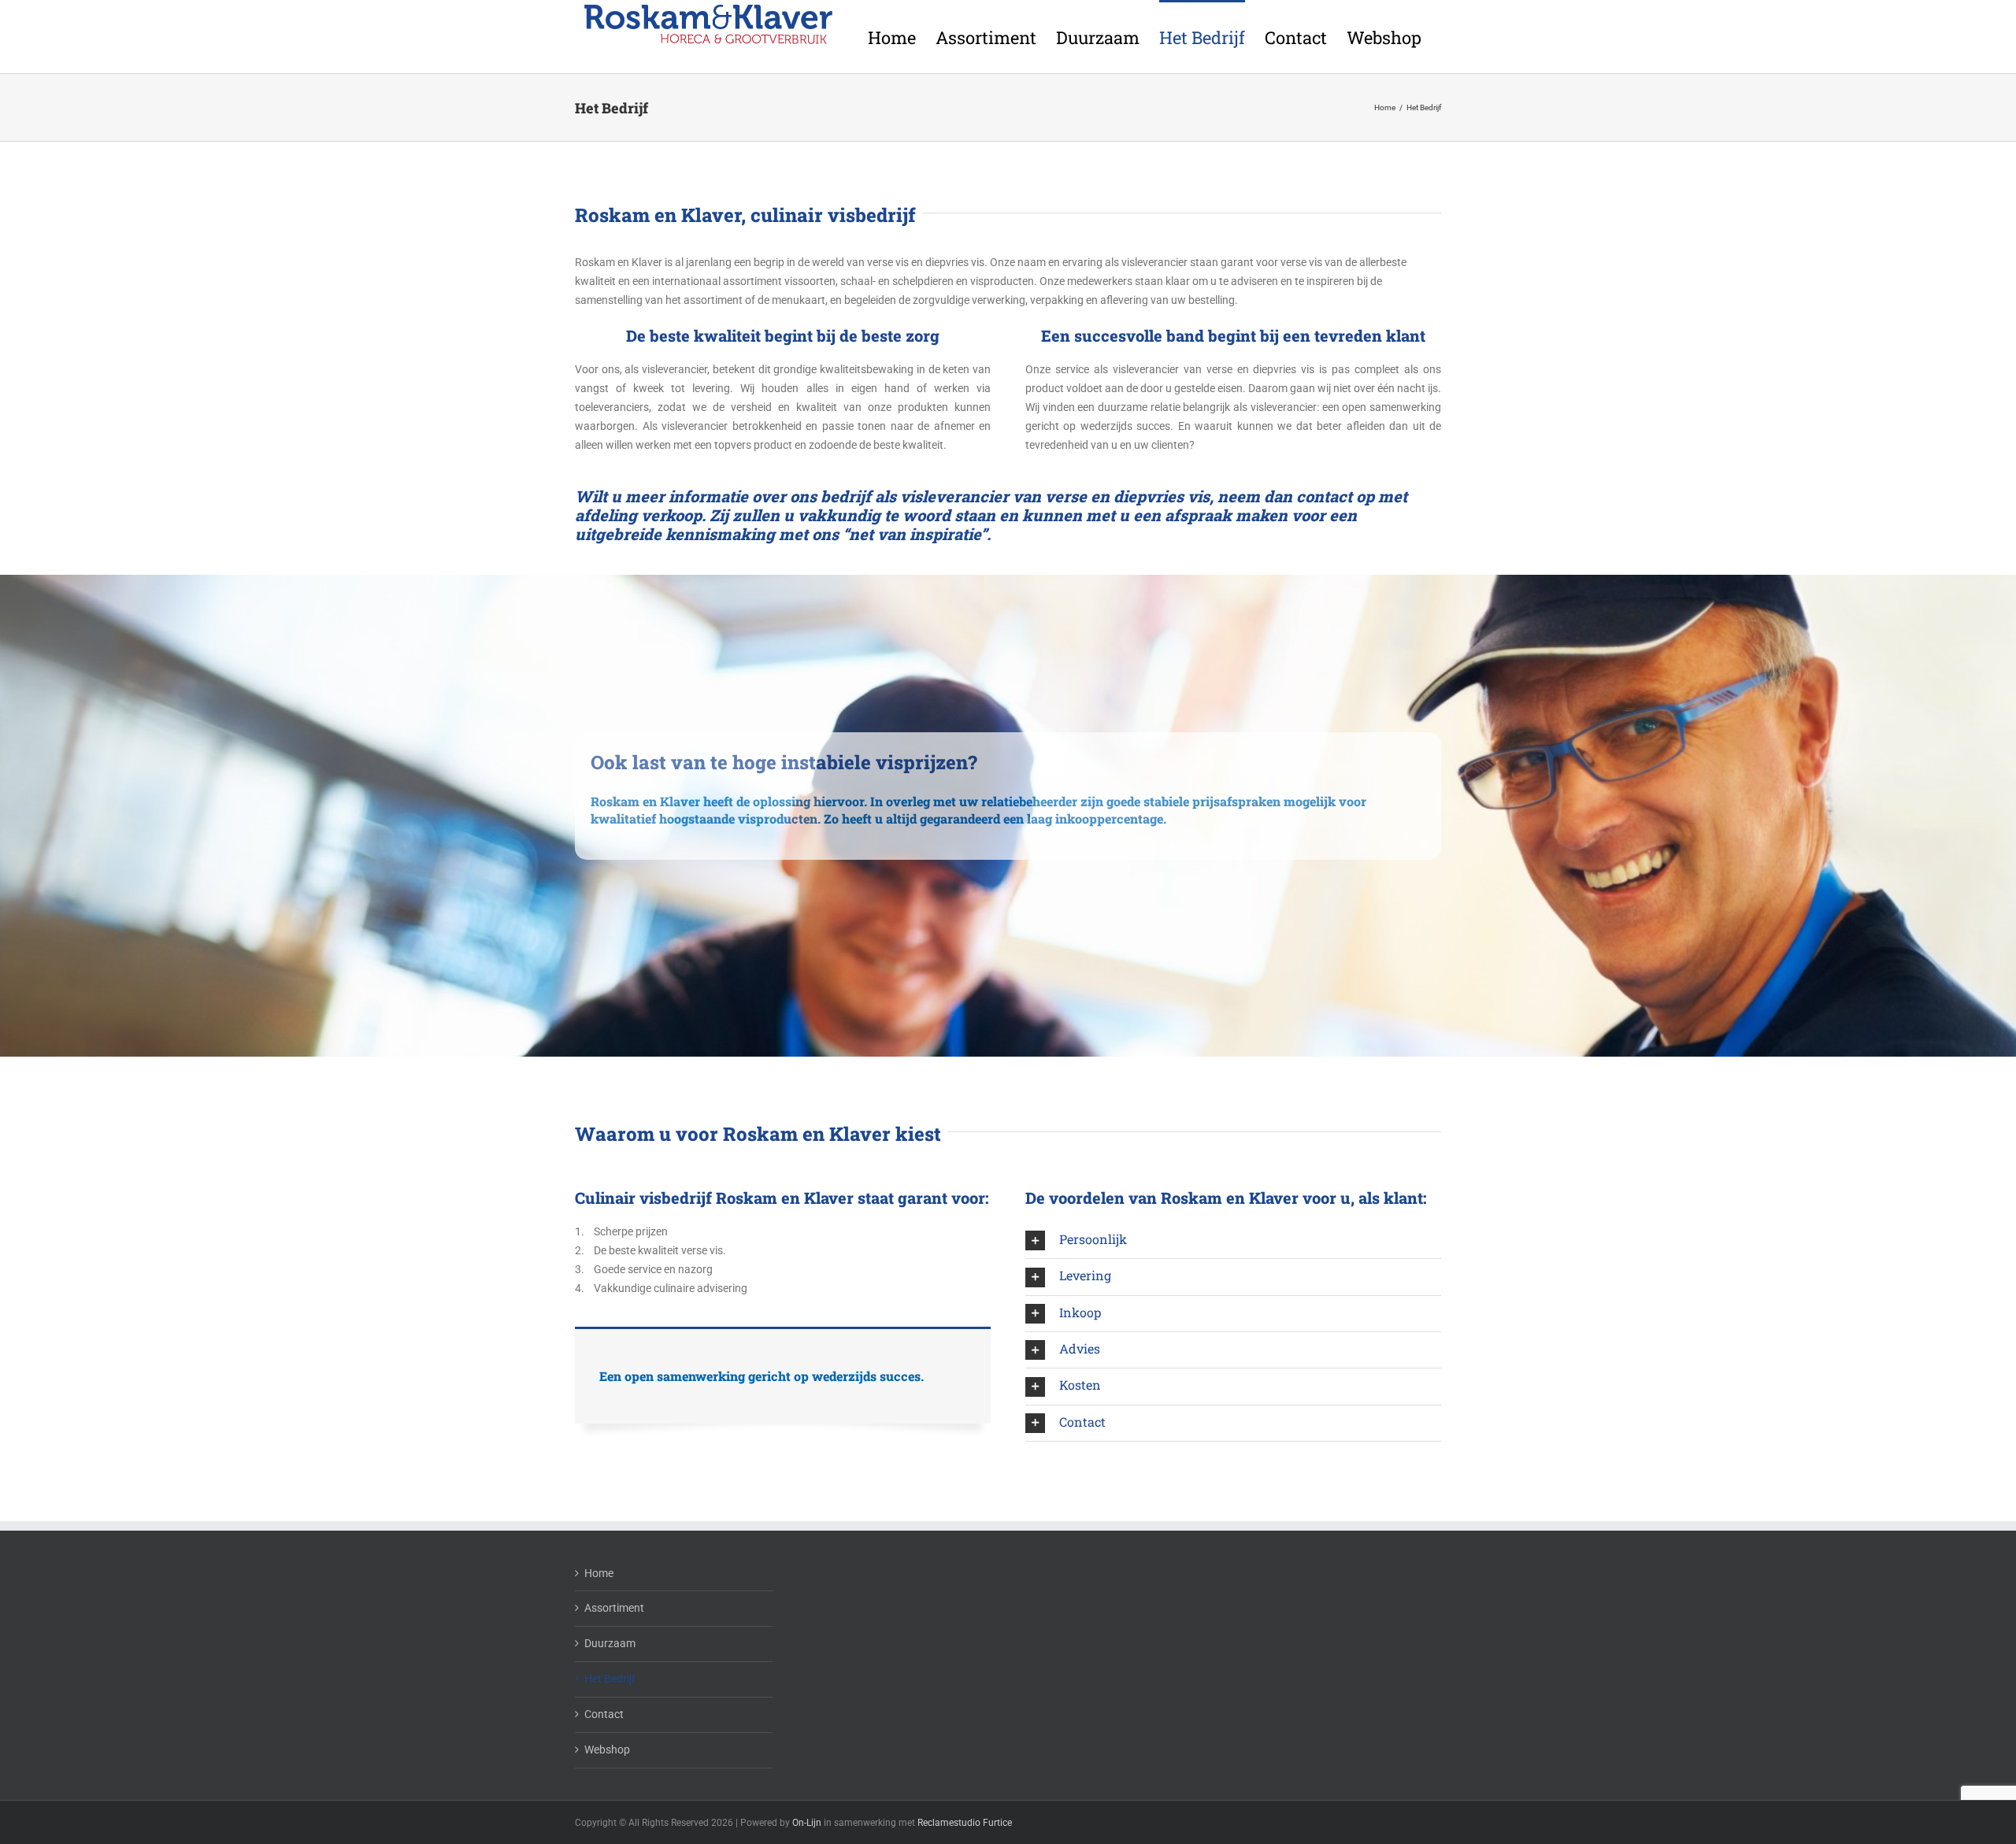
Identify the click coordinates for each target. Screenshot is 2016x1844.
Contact (604, 1714)
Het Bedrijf (610, 1679)
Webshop (607, 1750)
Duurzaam (610, 1643)
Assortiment (614, 1608)
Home (599, 1573)
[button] (1233, 1240)
